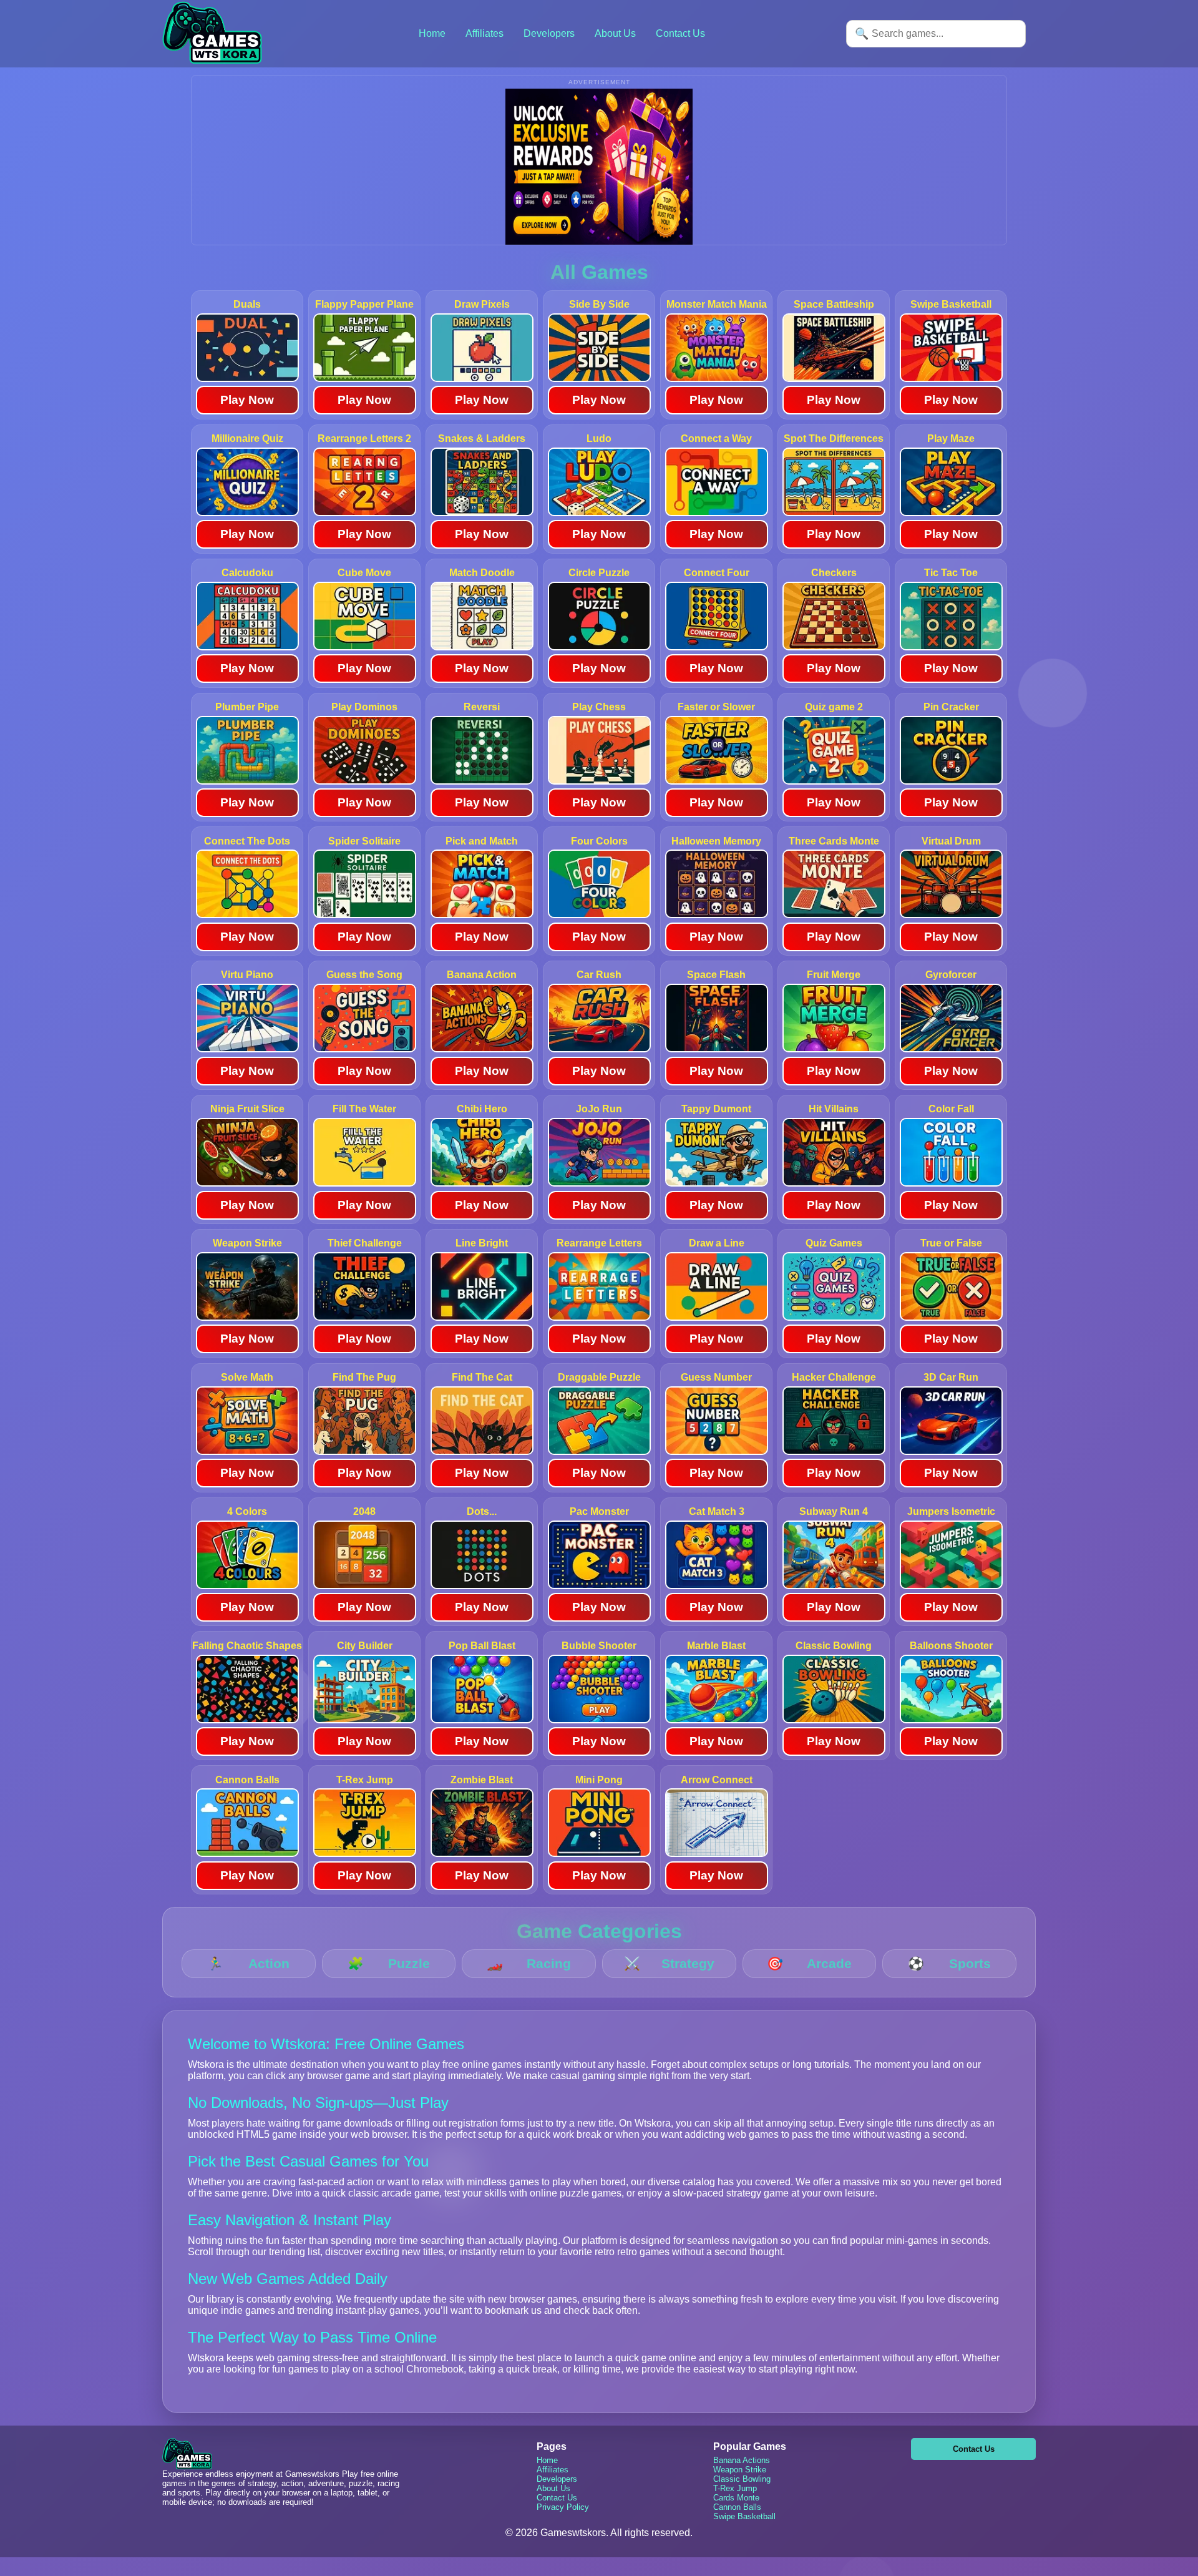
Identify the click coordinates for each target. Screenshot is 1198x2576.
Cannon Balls (737, 2507)
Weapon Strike (740, 2470)
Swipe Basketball (744, 2516)
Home (432, 33)
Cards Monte (736, 2498)
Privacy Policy (563, 2507)
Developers (549, 33)
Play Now (247, 400)
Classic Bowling (742, 2479)
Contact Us (680, 33)
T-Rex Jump (735, 2488)
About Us (615, 33)
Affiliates (485, 33)
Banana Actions (742, 2460)
